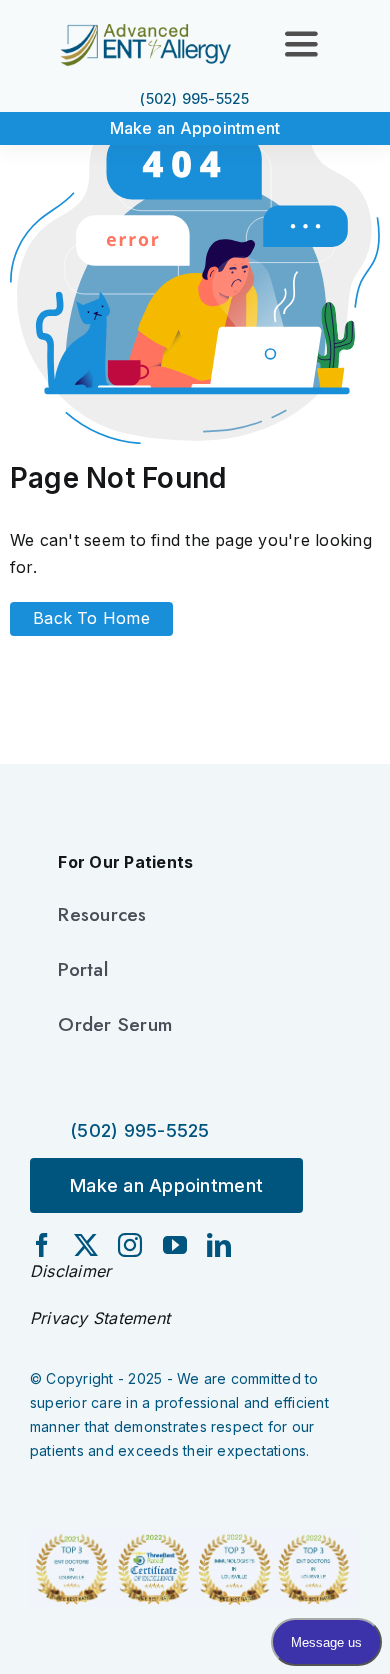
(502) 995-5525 (194, 98)
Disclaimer (70, 1271)
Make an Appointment (195, 128)
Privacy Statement (100, 1318)
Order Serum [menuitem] (115, 1024)
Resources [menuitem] (102, 914)
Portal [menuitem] (82, 969)
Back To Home (91, 618)
